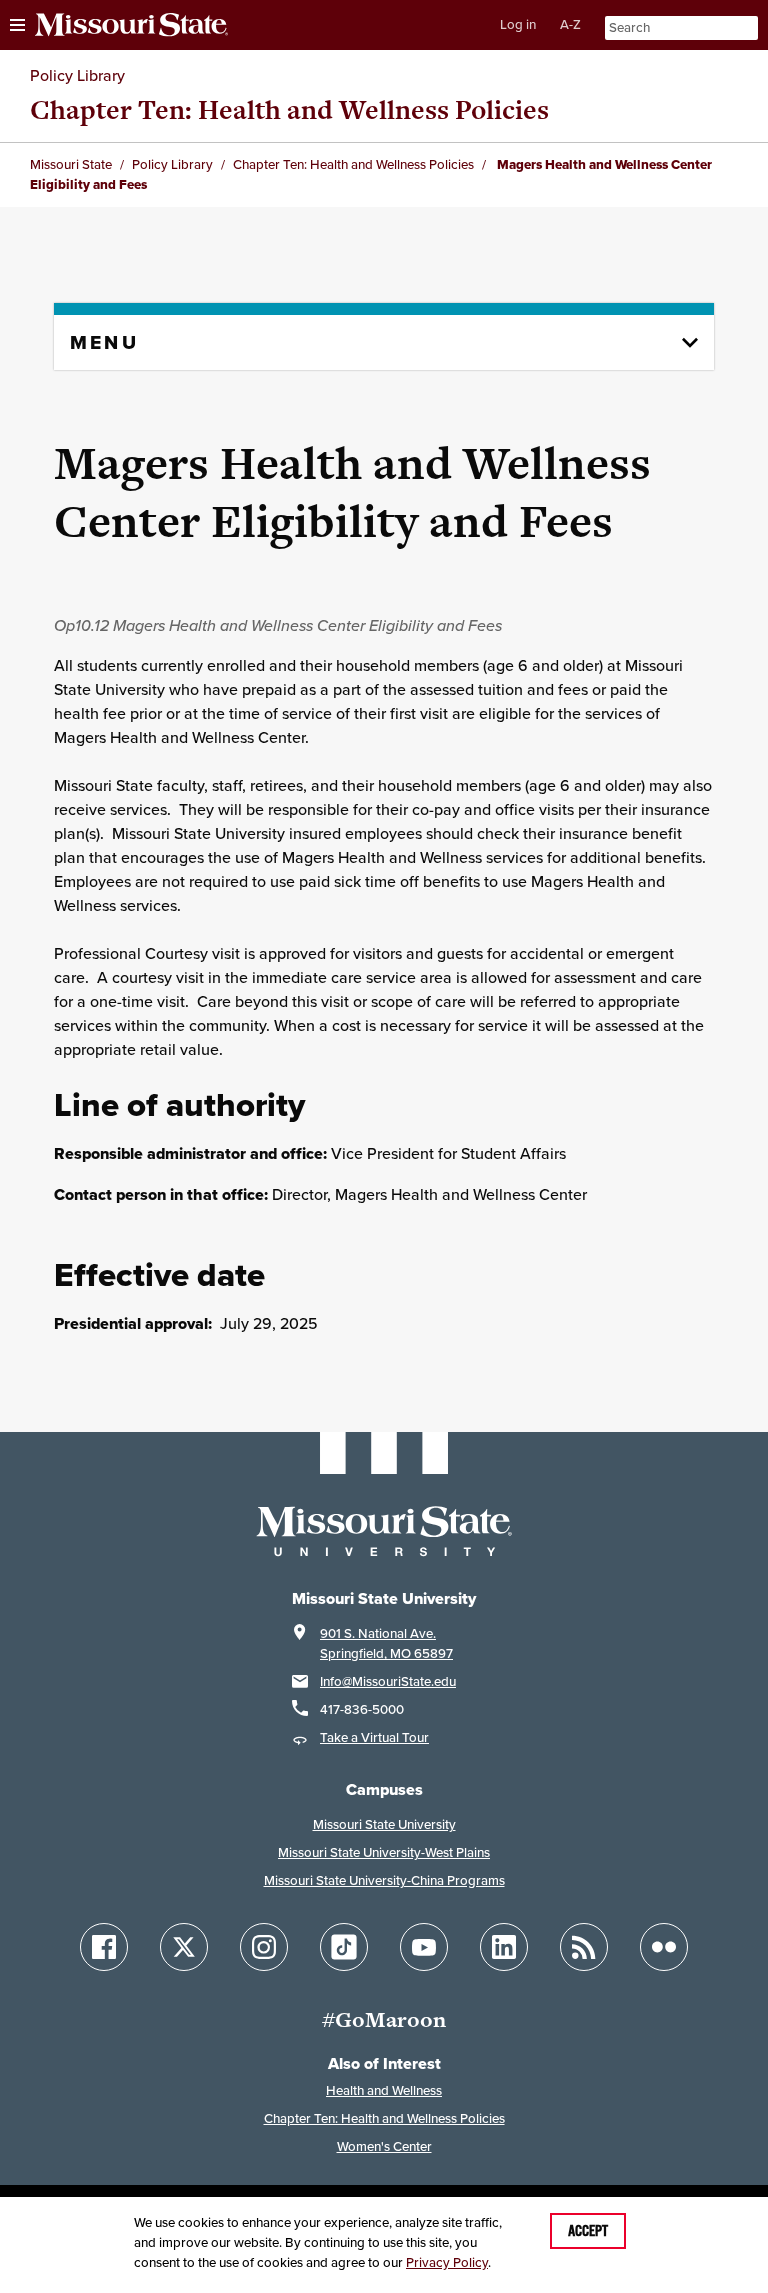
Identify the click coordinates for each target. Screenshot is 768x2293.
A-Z (570, 24)
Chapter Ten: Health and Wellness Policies (289, 109)
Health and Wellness (384, 2090)
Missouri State (71, 164)
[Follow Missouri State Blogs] (584, 1947)
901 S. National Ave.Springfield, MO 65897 (386, 1643)
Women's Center (384, 2146)
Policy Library (77, 75)
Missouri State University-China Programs (384, 1880)
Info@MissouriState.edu (388, 1681)
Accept (588, 2231)
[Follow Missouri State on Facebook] (104, 1947)
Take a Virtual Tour (374, 1737)
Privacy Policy (447, 2262)
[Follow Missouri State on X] (184, 1947)
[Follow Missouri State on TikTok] (344, 1947)
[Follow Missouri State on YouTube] (424, 1947)
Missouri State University (384, 1824)
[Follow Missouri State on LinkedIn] (504, 1947)
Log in (518, 24)
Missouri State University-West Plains (384, 1852)
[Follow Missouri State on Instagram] (264, 1947)
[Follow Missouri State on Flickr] (664, 1947)
